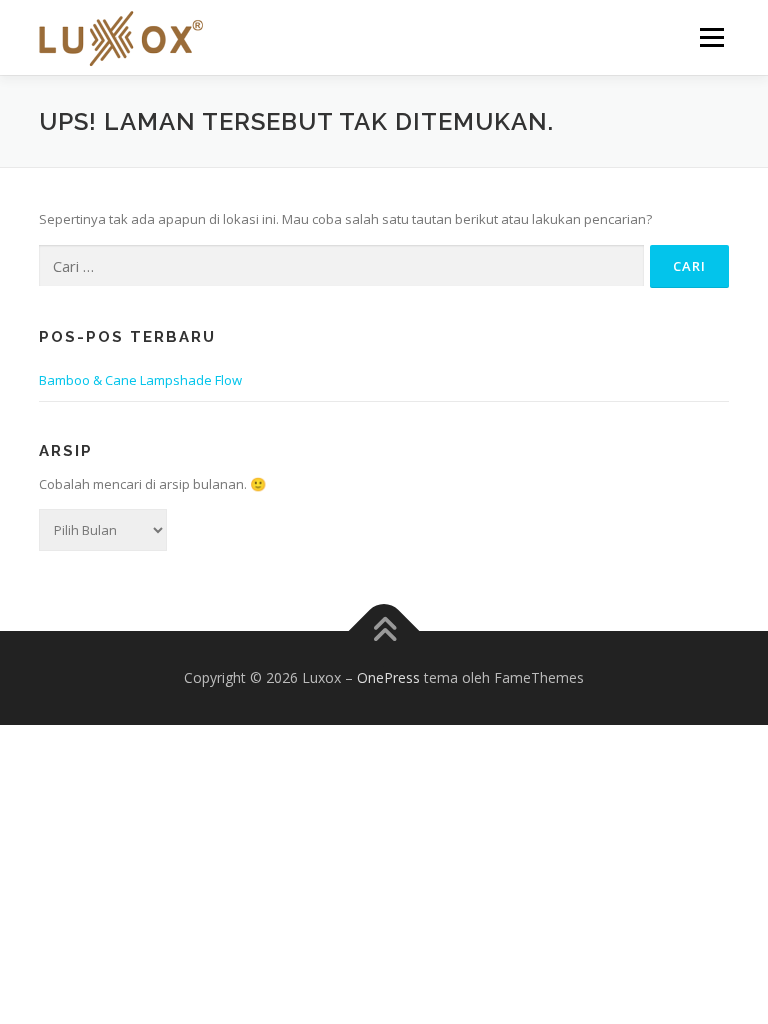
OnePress (388, 677)
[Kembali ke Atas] (384, 631)
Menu (711, 37)
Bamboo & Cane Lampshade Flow (140, 380)
